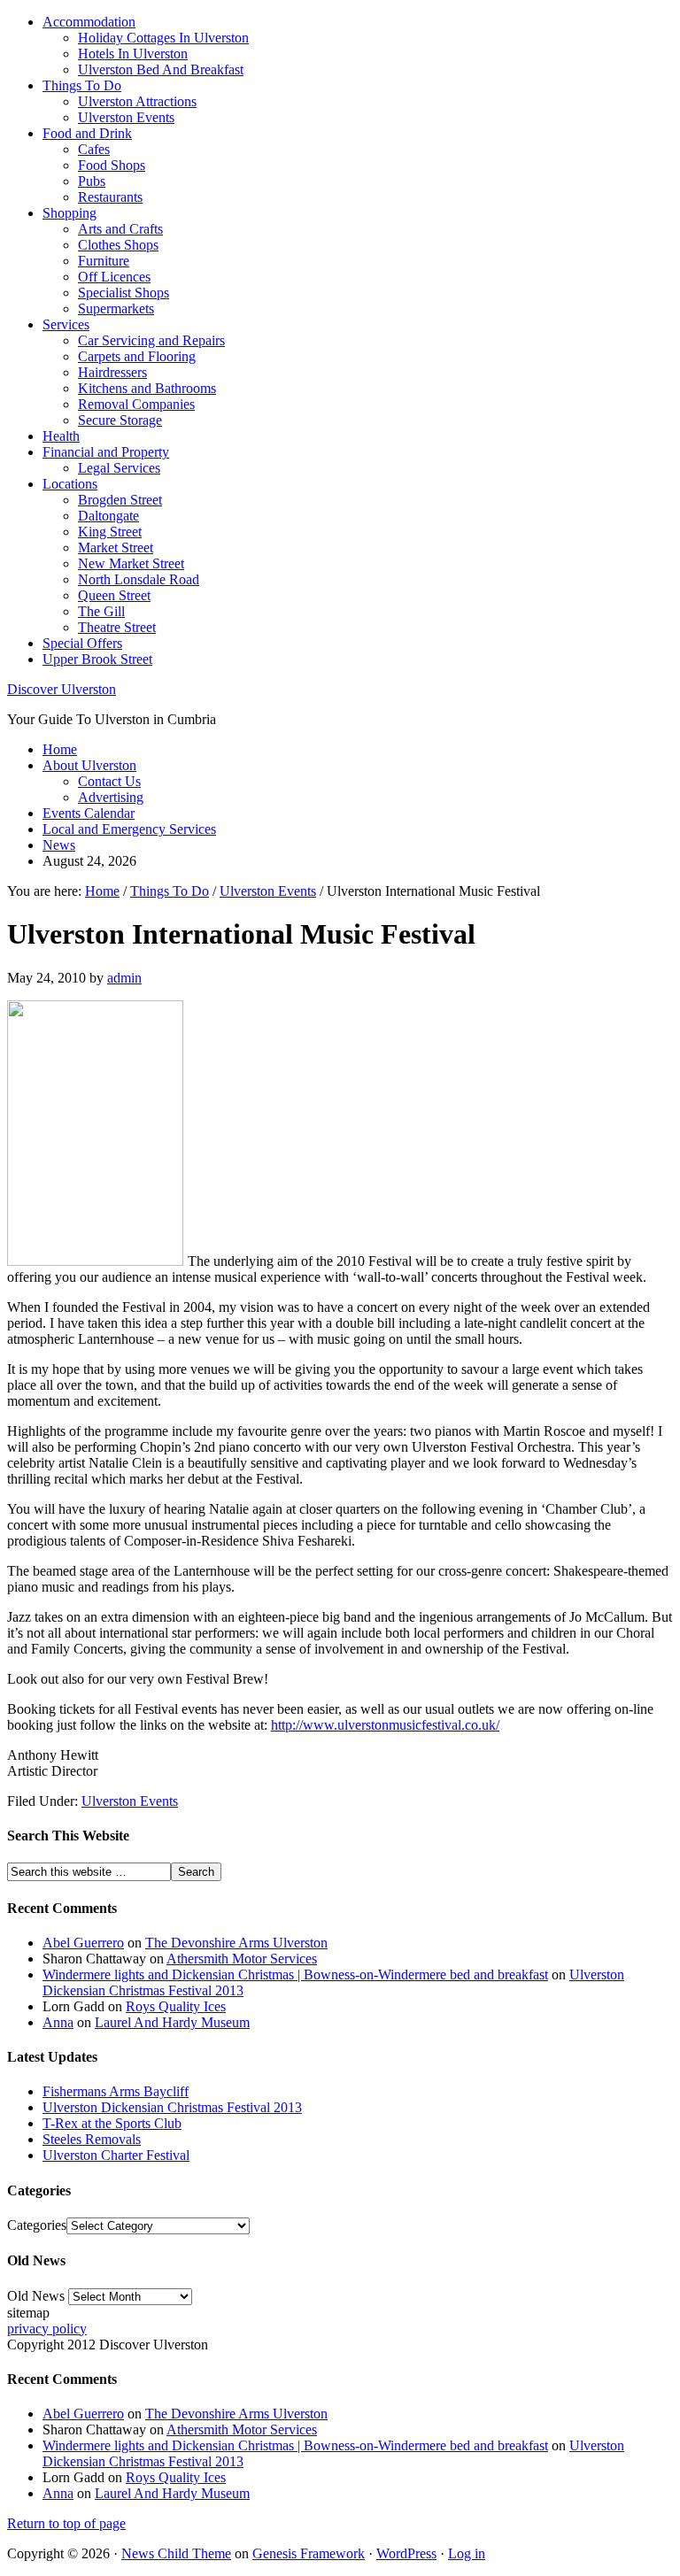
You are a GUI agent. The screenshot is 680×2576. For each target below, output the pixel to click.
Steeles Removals (92, 2139)
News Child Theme (176, 2553)
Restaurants (110, 197)
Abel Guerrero (83, 1943)
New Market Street (131, 563)
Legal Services (119, 468)
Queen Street (114, 595)
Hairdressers (112, 372)
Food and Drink (87, 133)
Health (61, 436)
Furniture (104, 261)
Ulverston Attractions (137, 101)
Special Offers (82, 643)
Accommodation (89, 22)
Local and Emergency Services (129, 829)
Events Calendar (89, 813)
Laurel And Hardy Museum (172, 2022)
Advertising (111, 797)
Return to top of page (66, 2523)
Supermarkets (116, 309)
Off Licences (114, 277)
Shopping (70, 213)
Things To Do (82, 85)
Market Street (116, 548)
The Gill (101, 611)
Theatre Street (117, 627)
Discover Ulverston (62, 689)
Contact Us (109, 781)
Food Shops (112, 165)
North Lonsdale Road (139, 579)
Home (60, 749)
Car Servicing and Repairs (151, 340)
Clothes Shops (118, 245)
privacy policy (47, 2329)
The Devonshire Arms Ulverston (236, 1943)
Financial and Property (106, 452)
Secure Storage (120, 420)
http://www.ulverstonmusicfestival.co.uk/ (385, 1725)
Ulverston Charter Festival (116, 2155)
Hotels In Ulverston (133, 54)
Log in (467, 2553)
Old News (36, 2296)
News (59, 845)
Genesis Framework (309, 2553)
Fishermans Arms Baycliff (116, 2091)
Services (66, 324)
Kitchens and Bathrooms (147, 388)
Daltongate (108, 516)
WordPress (406, 2553)
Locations (70, 484)
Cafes (94, 149)
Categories (37, 2225)
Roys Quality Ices (176, 2006)
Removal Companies (136, 404)
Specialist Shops (124, 293)
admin (124, 978)
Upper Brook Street (97, 659)
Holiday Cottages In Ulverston (163, 38)
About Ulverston (89, 765)
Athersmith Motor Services (242, 1959)
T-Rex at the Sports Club (112, 2123)
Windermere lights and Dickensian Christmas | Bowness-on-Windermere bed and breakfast (295, 1974)
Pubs (92, 181)
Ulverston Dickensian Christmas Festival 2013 (172, 2107)
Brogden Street (120, 500)
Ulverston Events (126, 117)
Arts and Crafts (120, 229)
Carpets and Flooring (137, 356)
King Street (110, 532)
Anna (58, 2022)
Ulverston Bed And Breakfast (161, 69)
